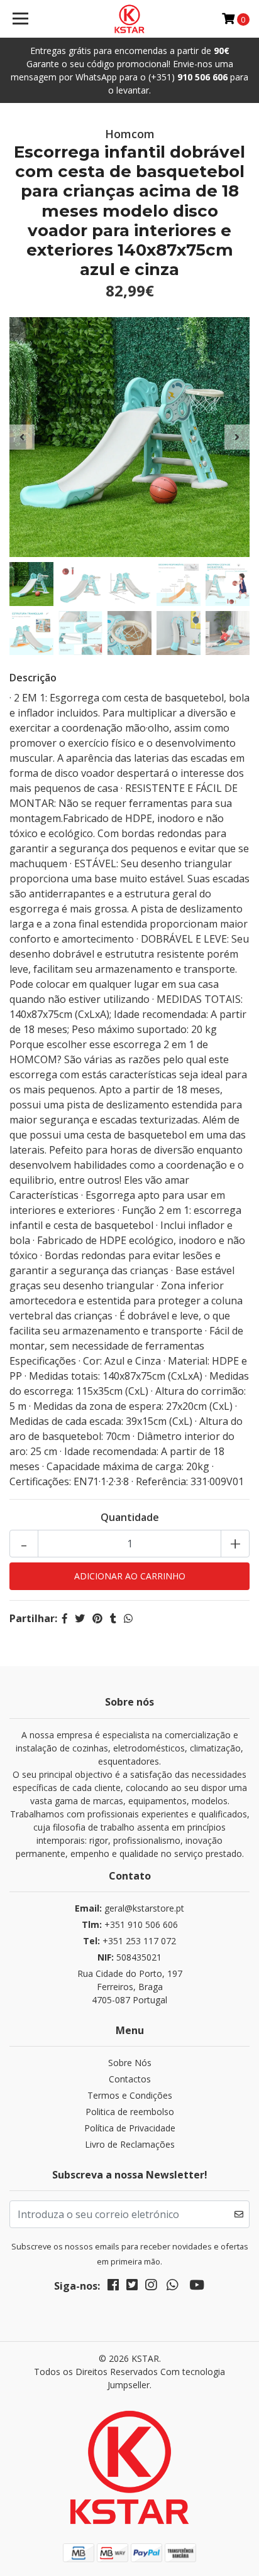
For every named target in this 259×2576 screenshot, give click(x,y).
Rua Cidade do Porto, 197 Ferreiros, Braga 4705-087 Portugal (130, 1987)
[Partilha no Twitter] (80, 1618)
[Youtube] (197, 2287)
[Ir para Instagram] (151, 2287)
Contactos (130, 2079)
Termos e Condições (130, 2095)
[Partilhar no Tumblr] (113, 1618)
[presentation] (22, 437)
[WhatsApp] (172, 2287)
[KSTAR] (130, 19)
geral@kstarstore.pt (129, 1908)
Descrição (33, 678)
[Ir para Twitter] (132, 2287)
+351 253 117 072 (129, 1941)
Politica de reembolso (130, 2112)
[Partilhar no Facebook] (65, 1618)
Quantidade (130, 1517)
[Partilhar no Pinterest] (97, 1618)
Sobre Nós (130, 2063)
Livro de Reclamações (130, 2144)
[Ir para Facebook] (113, 2287)
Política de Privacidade (130, 2128)
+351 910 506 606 (130, 1924)
